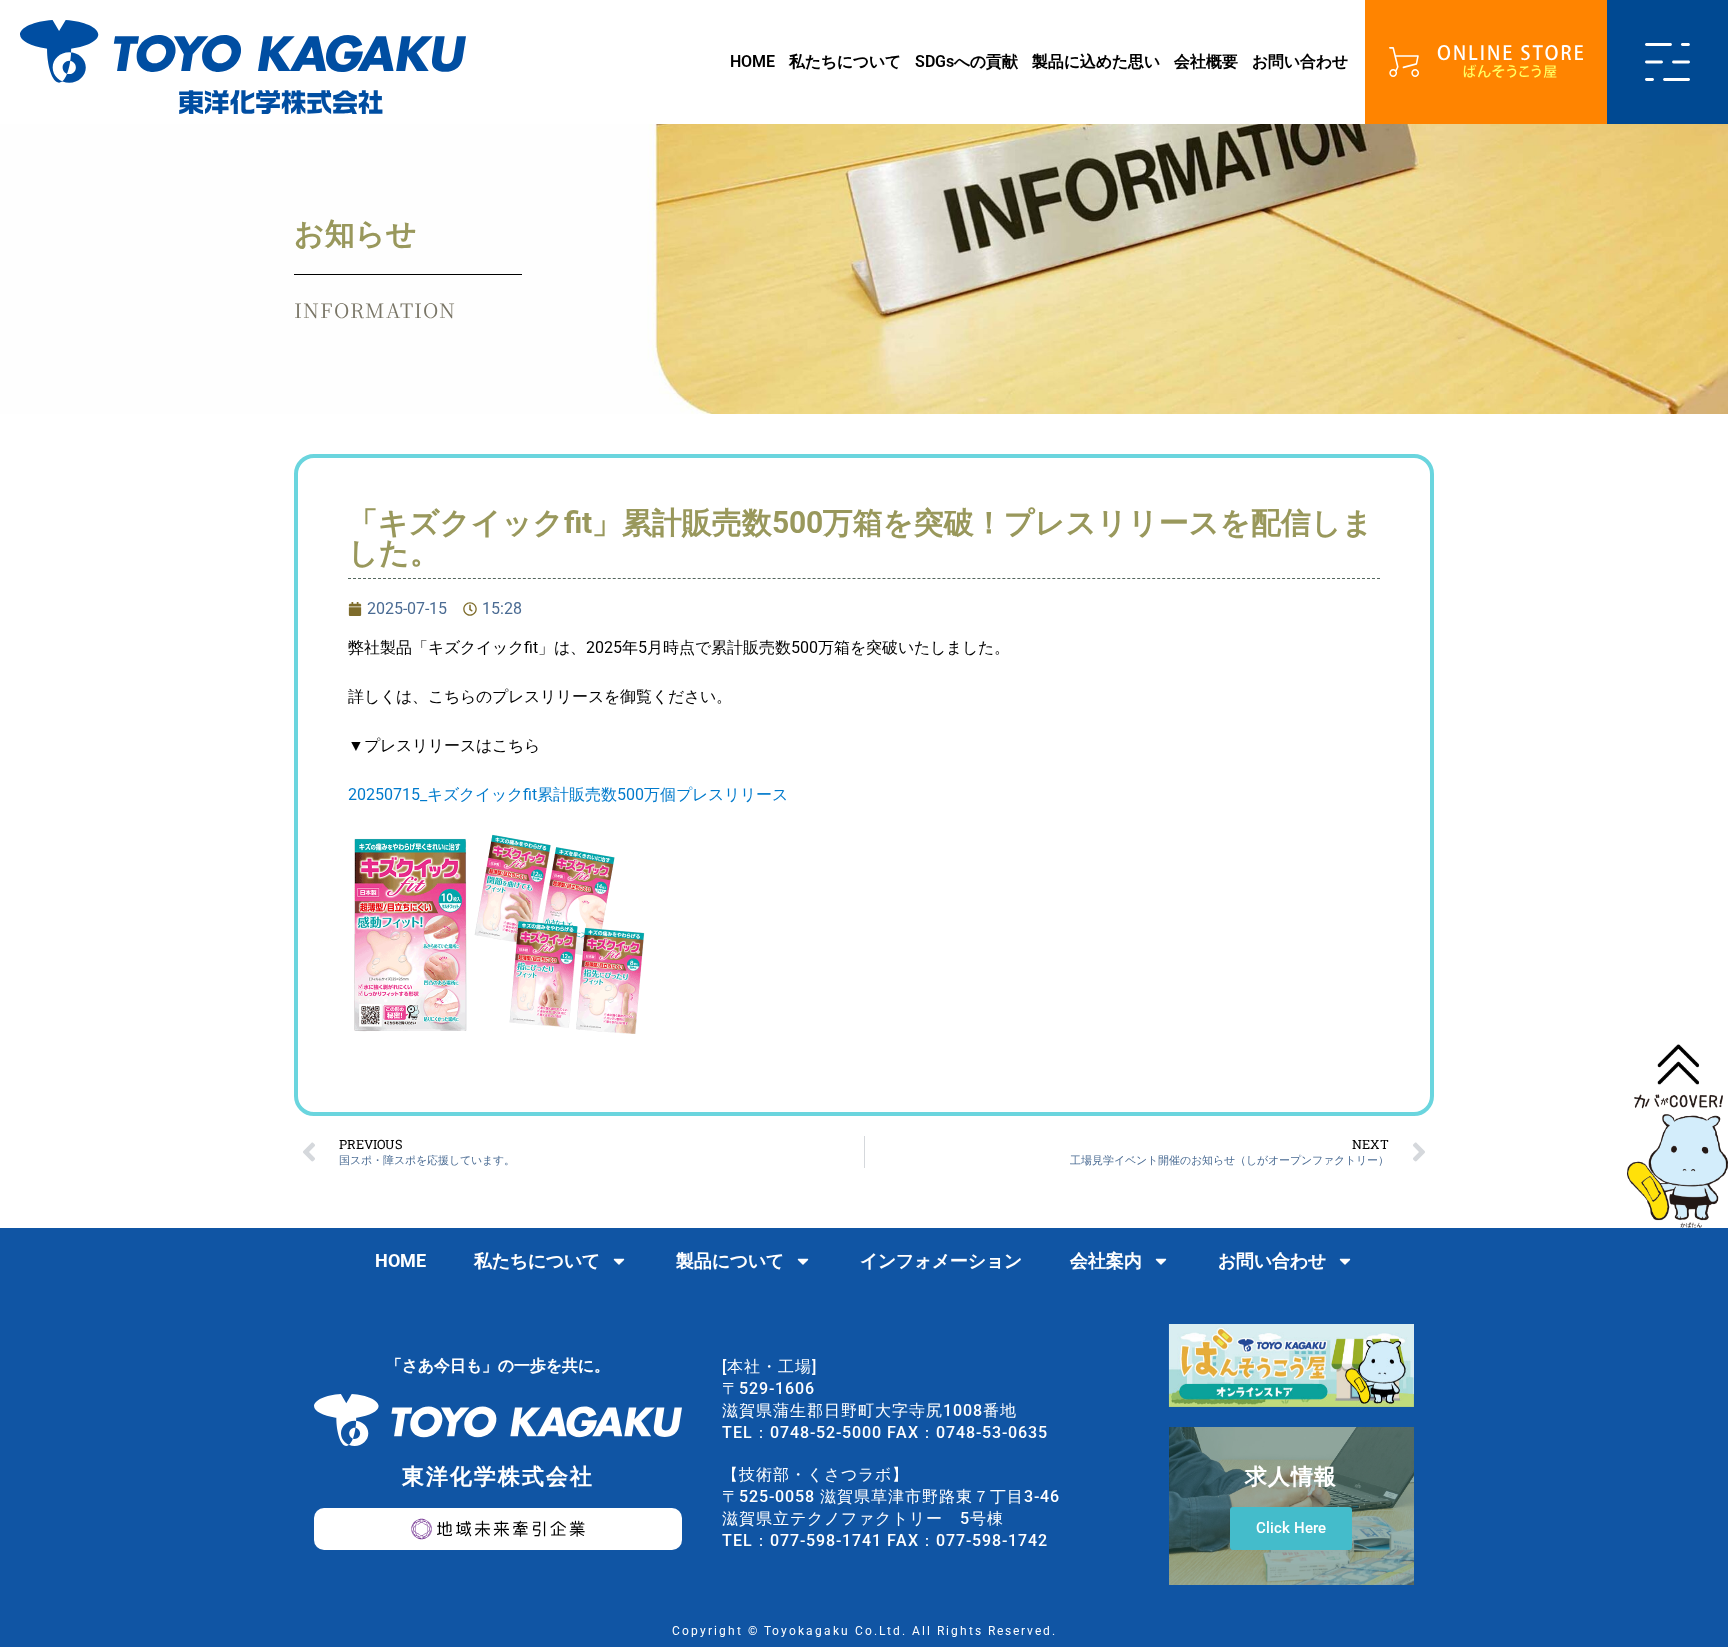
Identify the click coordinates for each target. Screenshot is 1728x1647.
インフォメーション (941, 1260)
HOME (752, 61)
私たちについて (845, 61)
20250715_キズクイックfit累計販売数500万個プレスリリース (568, 794)
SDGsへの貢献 (966, 61)
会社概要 (1206, 61)
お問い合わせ (1300, 61)
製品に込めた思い (1096, 61)
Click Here (1291, 1528)
